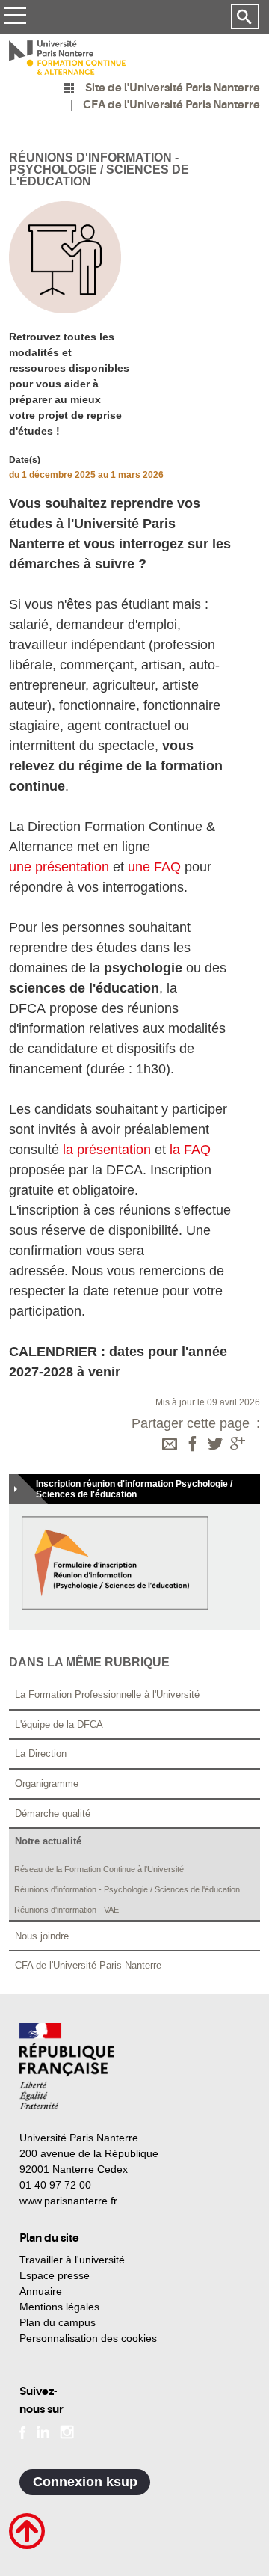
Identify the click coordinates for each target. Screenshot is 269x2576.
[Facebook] (193, 1445)
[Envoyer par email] (170, 1445)
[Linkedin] (43, 2431)
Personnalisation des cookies (88, 2338)
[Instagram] (67, 2431)
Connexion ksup (85, 2482)
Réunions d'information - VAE (67, 1910)
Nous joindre (42, 1936)
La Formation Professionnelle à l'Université (107, 1695)
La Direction (41, 1754)
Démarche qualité (53, 1813)
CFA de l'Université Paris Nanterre (88, 1965)
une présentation (59, 867)
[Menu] (15, 18)
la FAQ (190, 1150)
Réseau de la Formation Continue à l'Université (99, 1869)
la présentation (107, 1150)
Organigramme (47, 1784)
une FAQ (154, 867)
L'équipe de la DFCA (59, 1724)
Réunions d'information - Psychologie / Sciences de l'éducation (127, 1889)
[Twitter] (215, 1445)
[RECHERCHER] (245, 17)
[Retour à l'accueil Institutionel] (67, 2066)
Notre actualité (48, 1841)
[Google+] (238, 1445)
